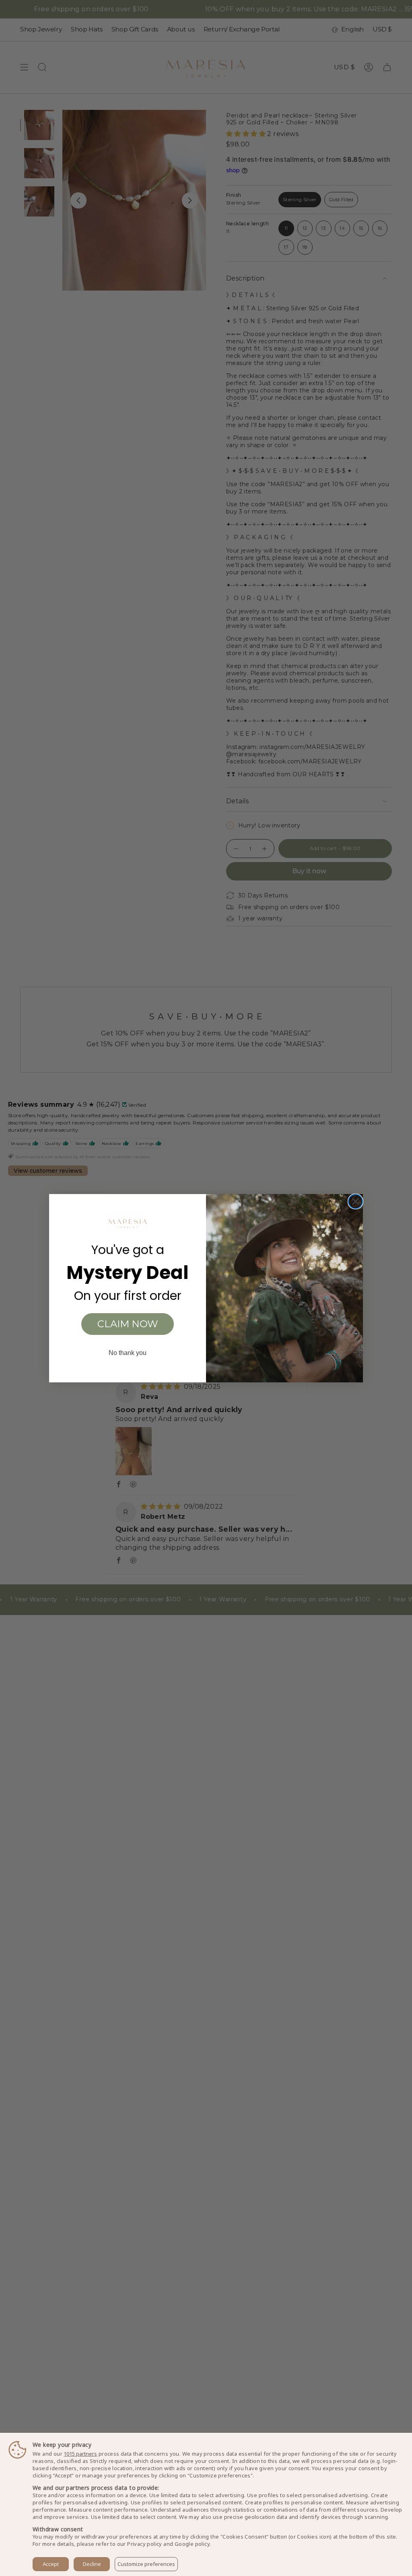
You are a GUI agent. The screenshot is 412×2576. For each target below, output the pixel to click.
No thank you (128, 1353)
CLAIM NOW (128, 1324)
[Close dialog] (355, 1201)
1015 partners (80, 2454)
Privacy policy (145, 2544)
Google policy (192, 2544)
